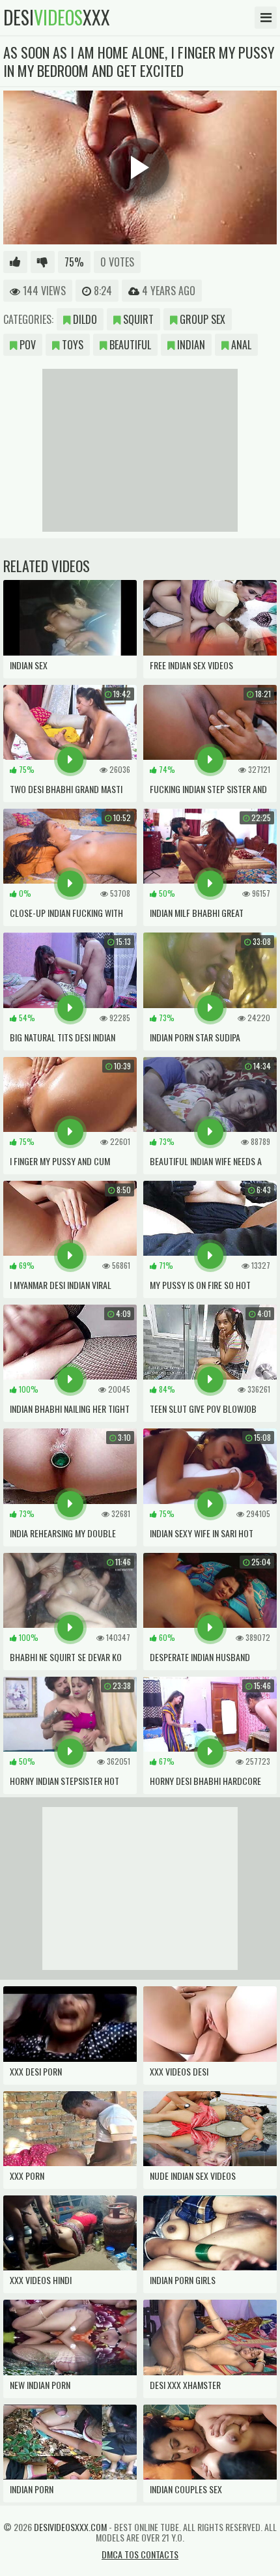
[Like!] (15, 262)
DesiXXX (57, 18)
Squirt (137, 319)
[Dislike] (43, 262)
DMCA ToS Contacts (140, 2554)
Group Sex (201, 319)
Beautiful (129, 345)
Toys (71, 345)
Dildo (84, 319)
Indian (190, 345)
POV (26, 345)
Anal (240, 345)
